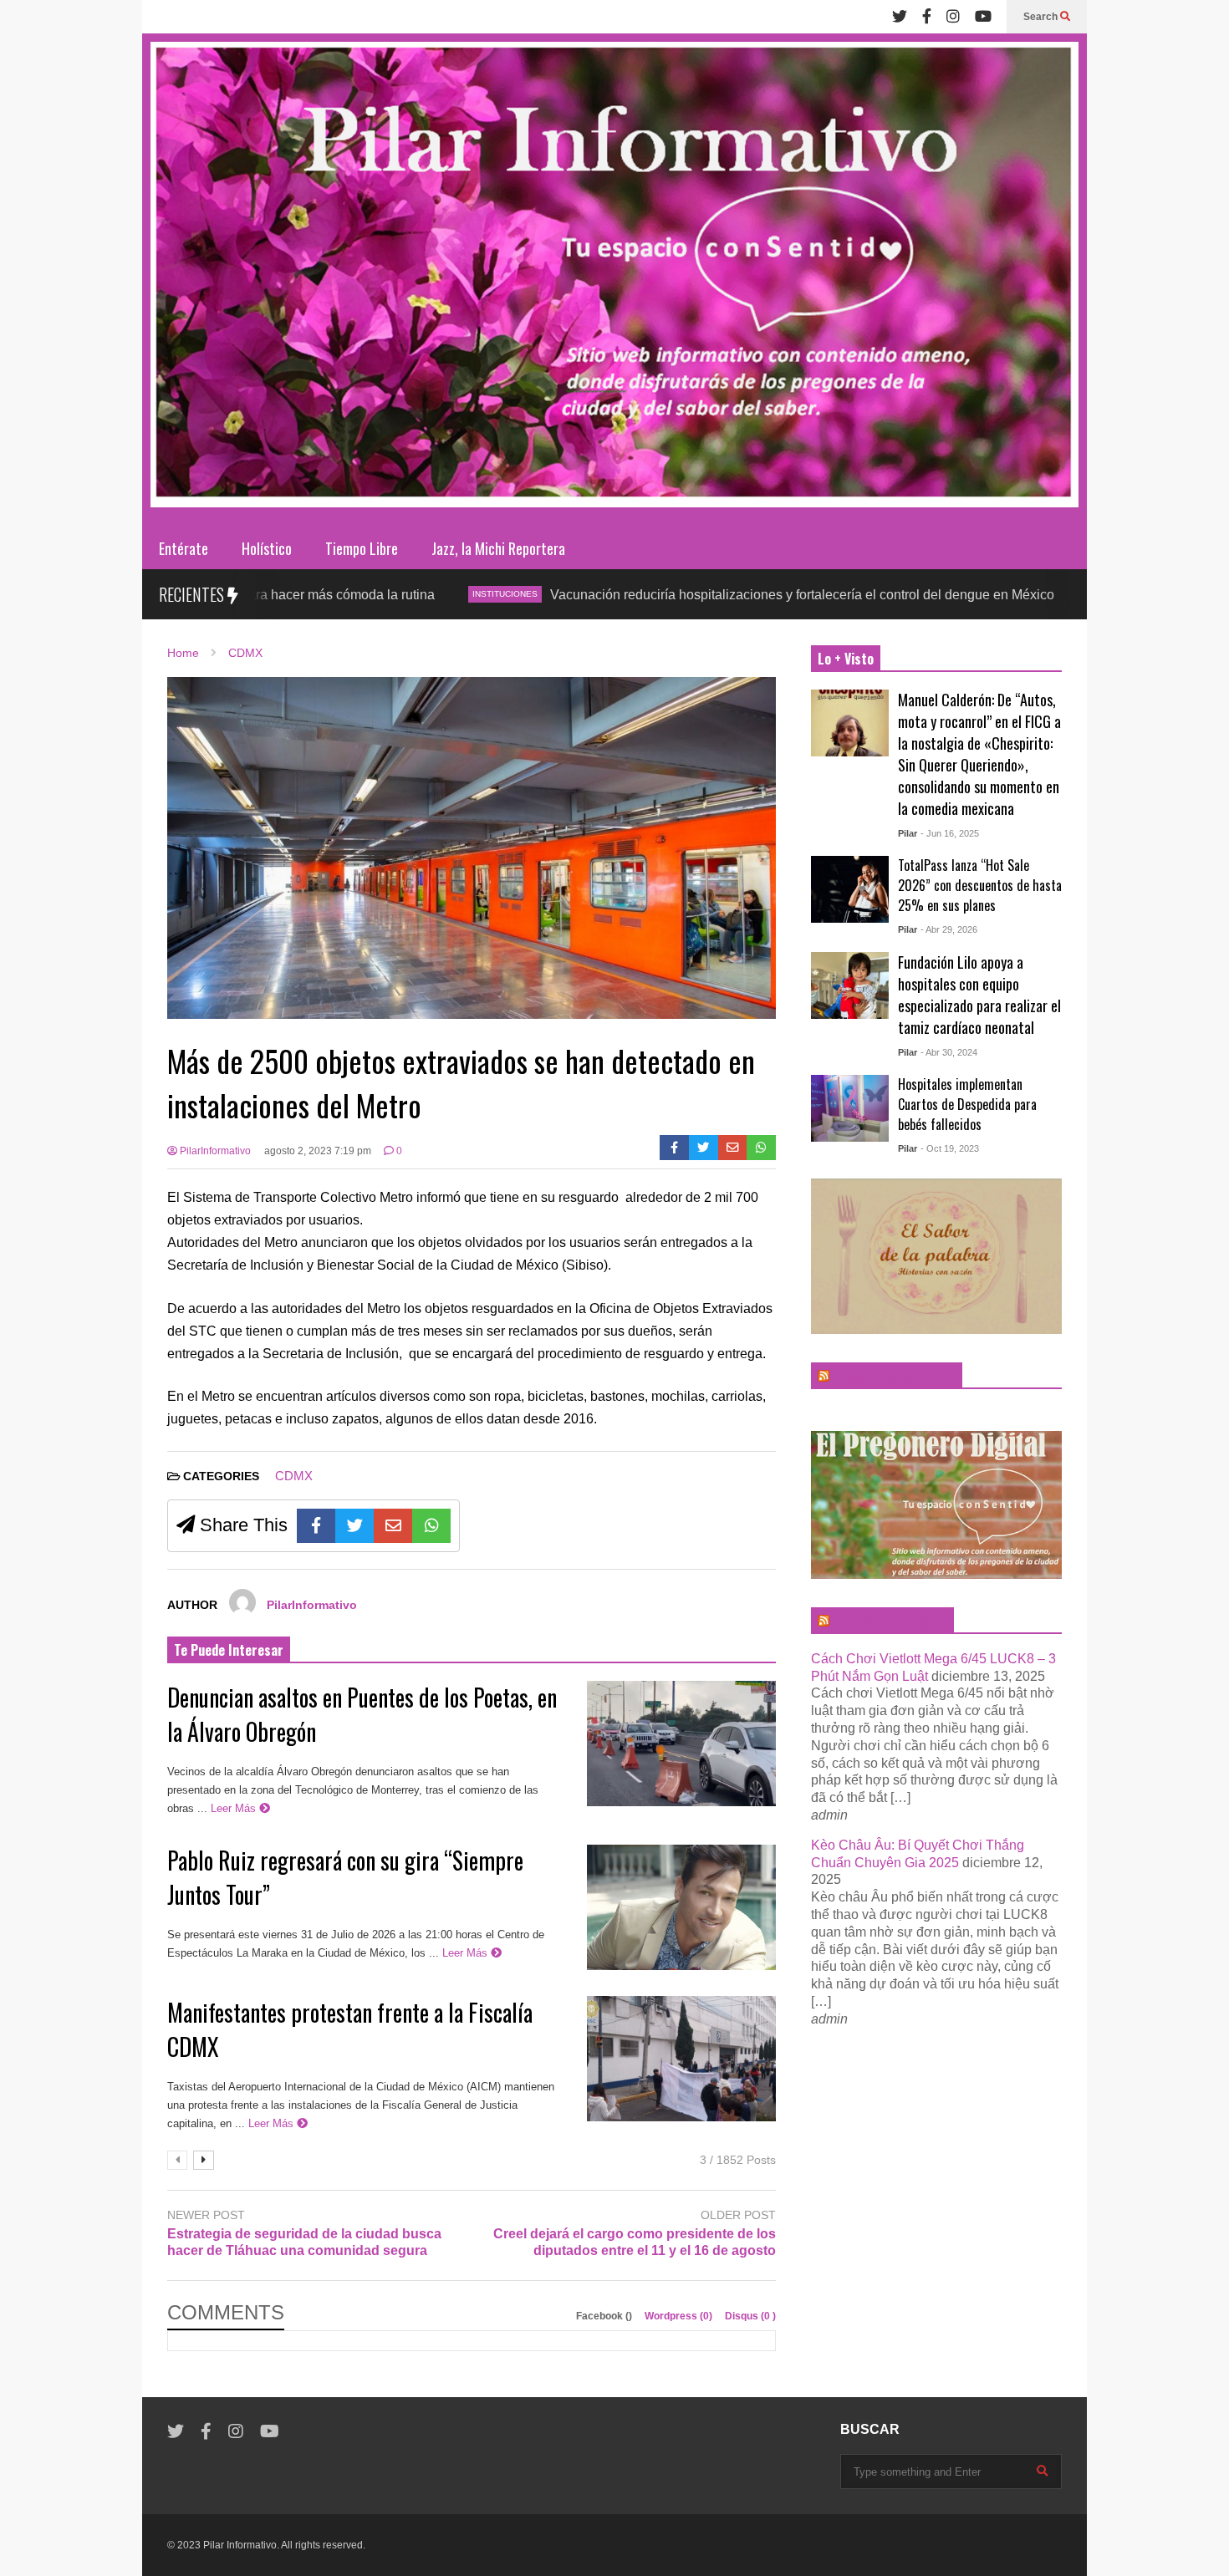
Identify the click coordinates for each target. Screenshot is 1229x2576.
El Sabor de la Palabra (894, 1376)
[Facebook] (927, 17)
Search (1042, 17)
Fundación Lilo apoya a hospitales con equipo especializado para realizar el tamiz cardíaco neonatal (979, 995)
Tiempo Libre (362, 548)
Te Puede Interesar (229, 1650)
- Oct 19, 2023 (950, 1148)
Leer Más (235, 1808)
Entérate (184, 548)
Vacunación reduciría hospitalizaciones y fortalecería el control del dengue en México (686, 595)
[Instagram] (953, 17)
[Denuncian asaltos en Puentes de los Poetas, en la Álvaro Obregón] (681, 1744)
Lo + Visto (846, 659)
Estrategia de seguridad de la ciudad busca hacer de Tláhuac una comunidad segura (304, 2243)
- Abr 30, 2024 (949, 1052)
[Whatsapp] (761, 1148)
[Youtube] (983, 17)
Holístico (267, 548)
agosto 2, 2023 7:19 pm (318, 1151)
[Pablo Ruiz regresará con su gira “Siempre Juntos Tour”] (681, 1907)
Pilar (908, 833)
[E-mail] (733, 1148)
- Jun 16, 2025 (950, 833)
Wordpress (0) (680, 2316)
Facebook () (605, 2316)
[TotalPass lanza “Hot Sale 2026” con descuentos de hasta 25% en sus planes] (850, 889)
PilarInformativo (214, 1151)
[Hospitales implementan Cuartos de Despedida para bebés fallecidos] (850, 1108)
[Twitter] (900, 17)
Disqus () (750, 2316)
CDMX (988, 594)
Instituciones (389, 594)
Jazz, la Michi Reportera (498, 548)
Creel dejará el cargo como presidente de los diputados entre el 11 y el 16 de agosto (635, 2243)
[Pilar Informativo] (614, 280)
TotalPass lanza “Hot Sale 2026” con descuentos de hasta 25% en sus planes (980, 885)
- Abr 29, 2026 (949, 929)
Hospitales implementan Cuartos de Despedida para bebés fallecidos (967, 1104)
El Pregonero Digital (890, 1621)
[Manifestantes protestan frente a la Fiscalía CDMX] (681, 2059)
